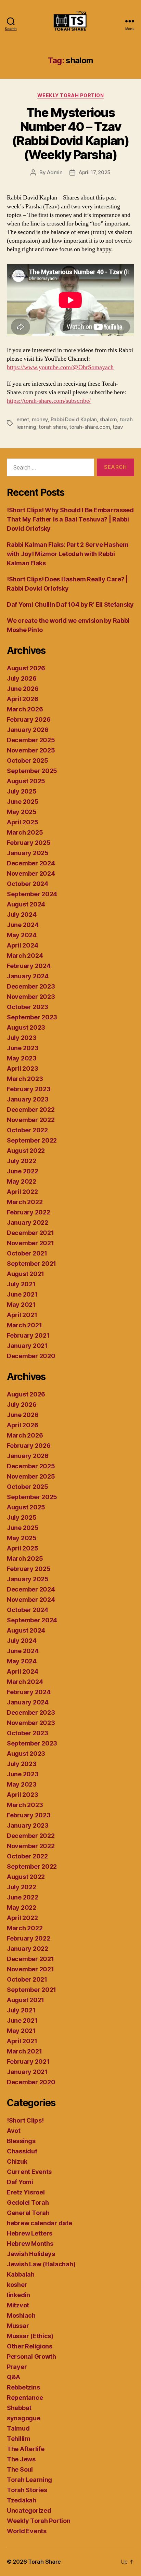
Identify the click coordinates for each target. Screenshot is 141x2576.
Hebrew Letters (30, 2233)
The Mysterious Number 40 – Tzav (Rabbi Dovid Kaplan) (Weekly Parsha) (70, 134)
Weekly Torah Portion (70, 95)
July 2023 (22, 1038)
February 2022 (29, 1212)
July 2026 (22, 678)
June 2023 (23, 1048)
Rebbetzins (23, 2387)
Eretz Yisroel (26, 2192)
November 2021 (30, 1243)
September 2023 (32, 1017)
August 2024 (26, 904)
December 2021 (30, 1233)
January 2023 (28, 1099)
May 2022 (22, 1181)
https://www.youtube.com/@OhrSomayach (60, 367)
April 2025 (22, 822)
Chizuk (17, 2161)
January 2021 (27, 1346)
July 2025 (22, 791)
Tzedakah (22, 2500)
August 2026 (26, 668)
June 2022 (23, 1171)
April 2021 (22, 1315)
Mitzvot (18, 2305)
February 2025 (29, 843)
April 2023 (22, 1068)
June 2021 (22, 1294)
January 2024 (28, 976)
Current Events (29, 2172)
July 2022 (22, 1161)
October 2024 (28, 884)
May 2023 (22, 1058)
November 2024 (31, 873)
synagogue (24, 2418)
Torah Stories (27, 2490)
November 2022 (31, 1120)
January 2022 (28, 1222)
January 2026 (28, 730)
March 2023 (25, 1079)
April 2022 (22, 1192)
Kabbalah (21, 2274)
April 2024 (22, 945)
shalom (108, 419)
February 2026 (29, 719)
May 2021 (21, 1305)
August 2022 (26, 1151)
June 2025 (23, 802)
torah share (53, 427)
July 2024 (22, 915)
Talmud (18, 2428)
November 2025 (31, 750)
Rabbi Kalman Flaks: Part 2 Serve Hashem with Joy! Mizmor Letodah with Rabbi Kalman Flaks (68, 554)
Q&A (14, 2377)
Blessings (21, 2141)
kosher (17, 2285)
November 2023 (31, 997)
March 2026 (25, 709)
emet (23, 419)
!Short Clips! (25, 2120)
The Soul (20, 2469)
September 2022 (32, 1140)
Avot (14, 2131)
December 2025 (31, 740)
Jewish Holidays (31, 2254)
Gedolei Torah (28, 2203)
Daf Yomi (20, 2182)
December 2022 (31, 1110)
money (40, 419)
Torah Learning (29, 2480)
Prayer (17, 2367)
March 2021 (24, 1325)
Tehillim (19, 2439)
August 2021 (25, 1274)
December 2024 (31, 863)
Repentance (25, 2398)
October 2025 (28, 761)
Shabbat (19, 2408)
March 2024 (25, 956)
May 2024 (22, 935)
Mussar (18, 2326)
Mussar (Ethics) (30, 2336)
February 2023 (29, 1089)
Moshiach (21, 2315)
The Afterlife (26, 2449)
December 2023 (31, 986)
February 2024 (29, 966)
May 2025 (22, 812)
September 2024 (32, 894)
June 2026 (23, 689)
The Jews (21, 2459)
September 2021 (31, 1264)
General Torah (28, 2213)
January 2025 (28, 853)
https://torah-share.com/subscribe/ (49, 401)
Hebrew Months (30, 2244)
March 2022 (25, 1202)
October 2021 (27, 1253)
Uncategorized (29, 2510)
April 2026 (22, 699)
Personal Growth (31, 2356)
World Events (27, 2531)
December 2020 (31, 1356)
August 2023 (26, 1027)
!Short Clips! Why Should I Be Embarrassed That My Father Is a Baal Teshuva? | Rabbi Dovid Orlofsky (70, 519)
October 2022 (27, 1130)
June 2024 (23, 925)
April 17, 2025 (95, 172)
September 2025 (32, 771)
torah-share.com (89, 427)
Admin (55, 172)
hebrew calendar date (40, 2223)
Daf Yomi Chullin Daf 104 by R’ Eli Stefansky (70, 604)
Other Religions (30, 2346)
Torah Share (44, 2562)
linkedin (18, 2295)
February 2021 (28, 1335)
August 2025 (26, 781)
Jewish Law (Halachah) (41, 2264)
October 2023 (28, 1007)
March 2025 (25, 832)
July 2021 (21, 1284)
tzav (118, 427)
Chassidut (22, 2151)
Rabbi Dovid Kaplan (74, 419)
